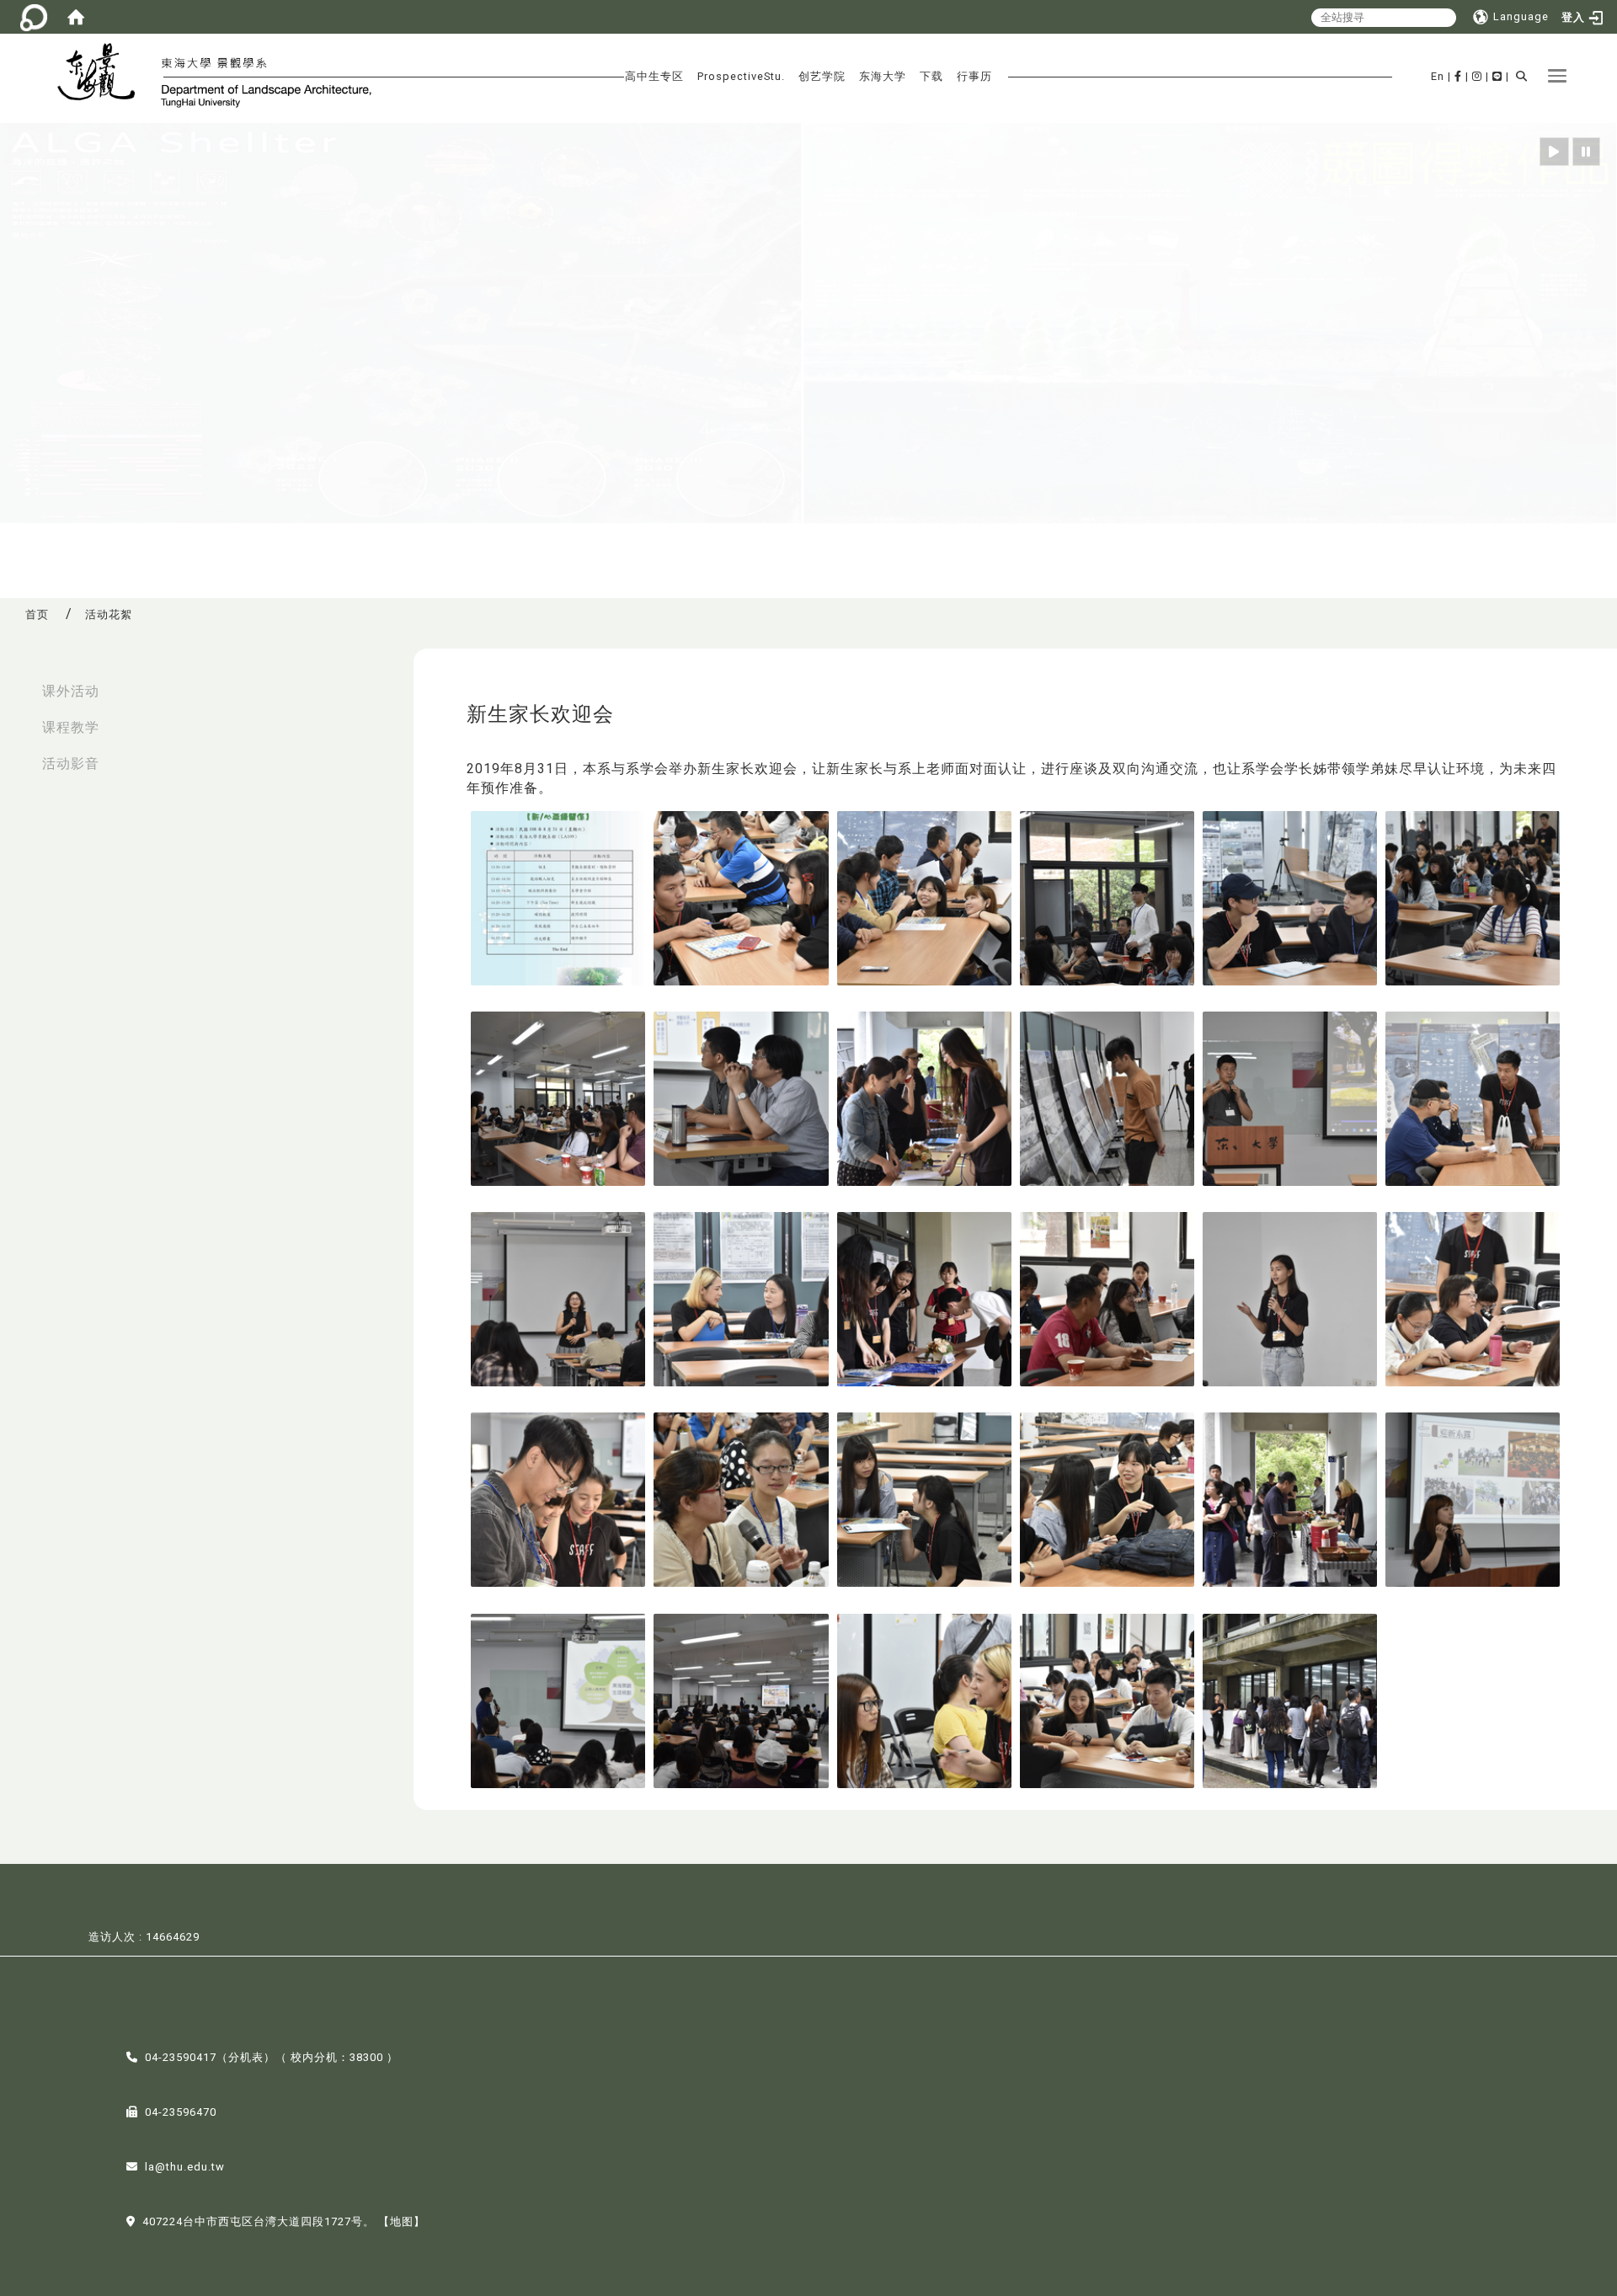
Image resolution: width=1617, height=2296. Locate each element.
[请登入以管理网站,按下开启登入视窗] (34, 17)
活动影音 (71, 764)
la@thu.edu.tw (185, 2167)
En (1438, 76)
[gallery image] (558, 897)
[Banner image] (808, 324)
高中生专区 (654, 76)
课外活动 (71, 691)
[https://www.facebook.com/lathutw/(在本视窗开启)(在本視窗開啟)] (1458, 76)
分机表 (246, 2057)
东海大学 (883, 76)
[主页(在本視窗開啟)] (103, 74)
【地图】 (402, 2221)
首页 (37, 614)
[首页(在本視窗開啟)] (76, 17)
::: (18, 683)
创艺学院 (822, 76)
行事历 (974, 76)
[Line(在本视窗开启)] (1497, 76)
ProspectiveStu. (741, 76)
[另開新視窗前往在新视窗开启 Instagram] (1477, 76)
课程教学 (71, 727)
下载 (931, 76)
